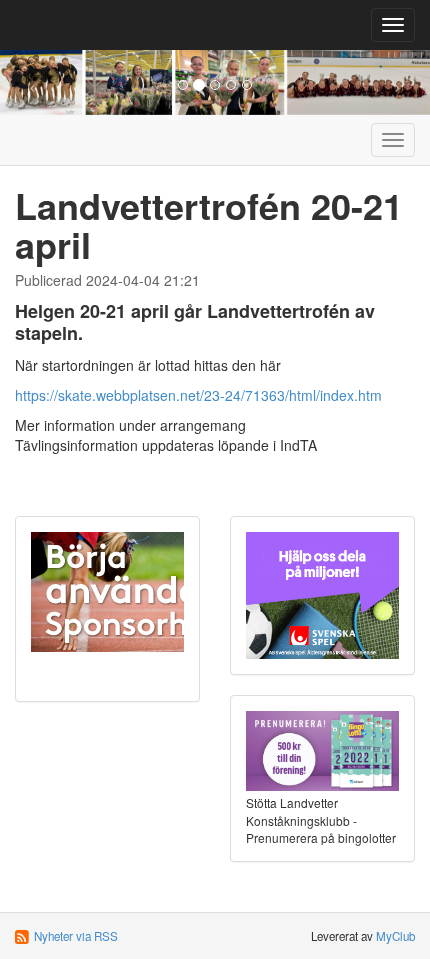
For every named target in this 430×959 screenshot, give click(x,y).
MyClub (395, 936)
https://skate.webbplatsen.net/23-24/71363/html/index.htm (198, 395)
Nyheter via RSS (76, 936)
